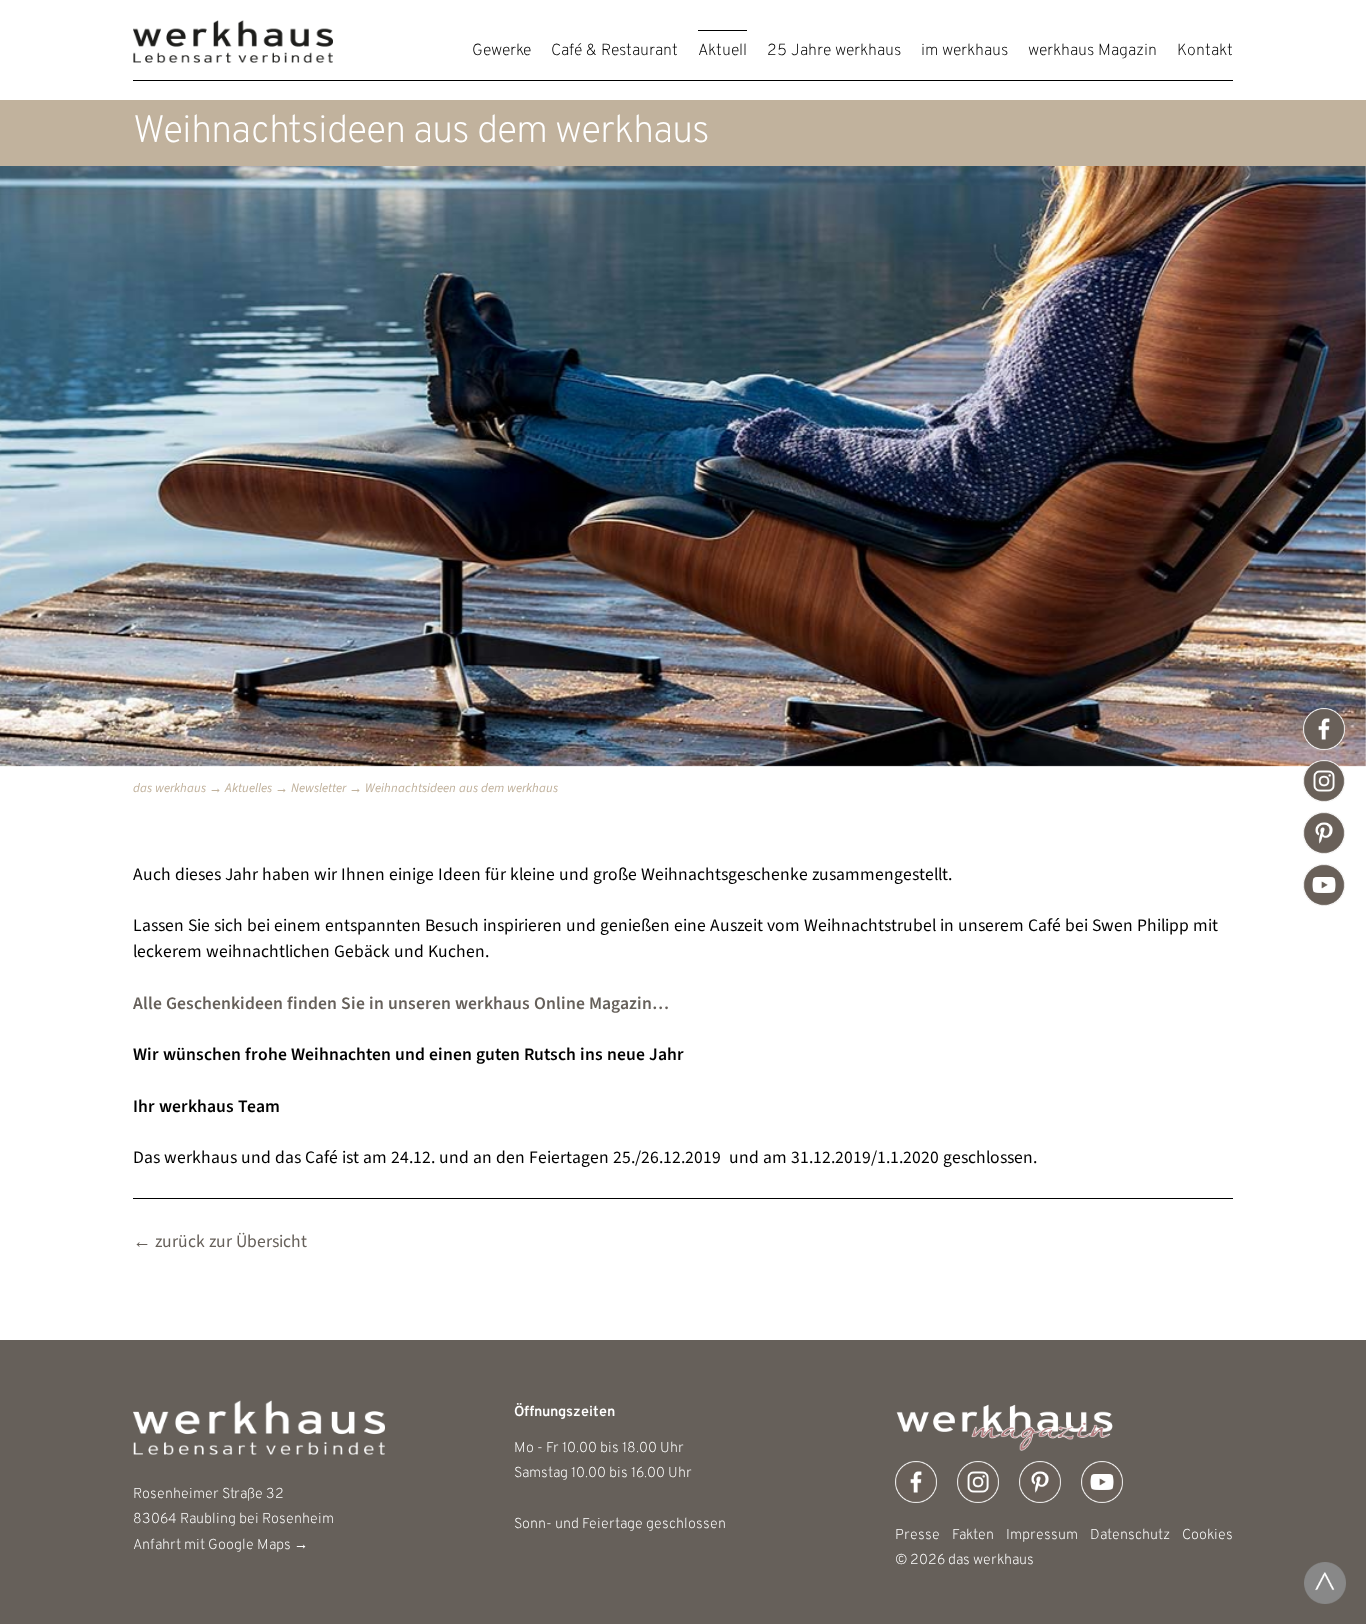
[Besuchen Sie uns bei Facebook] (1324, 729)
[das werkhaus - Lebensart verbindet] (233, 58)
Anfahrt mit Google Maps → (220, 1545)
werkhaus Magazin (1092, 51)
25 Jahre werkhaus (834, 51)
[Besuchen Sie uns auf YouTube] (1324, 885)
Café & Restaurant (614, 51)
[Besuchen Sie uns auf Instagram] (1324, 781)
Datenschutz (1130, 1535)
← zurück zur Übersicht (220, 1241)
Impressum (1042, 1535)
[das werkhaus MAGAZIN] (1064, 1425)
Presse (917, 1535)
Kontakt (1205, 51)
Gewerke (501, 51)
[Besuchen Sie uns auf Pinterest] (1324, 833)
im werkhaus (964, 51)
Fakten (973, 1535)
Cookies (1207, 1535)
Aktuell (722, 51)
